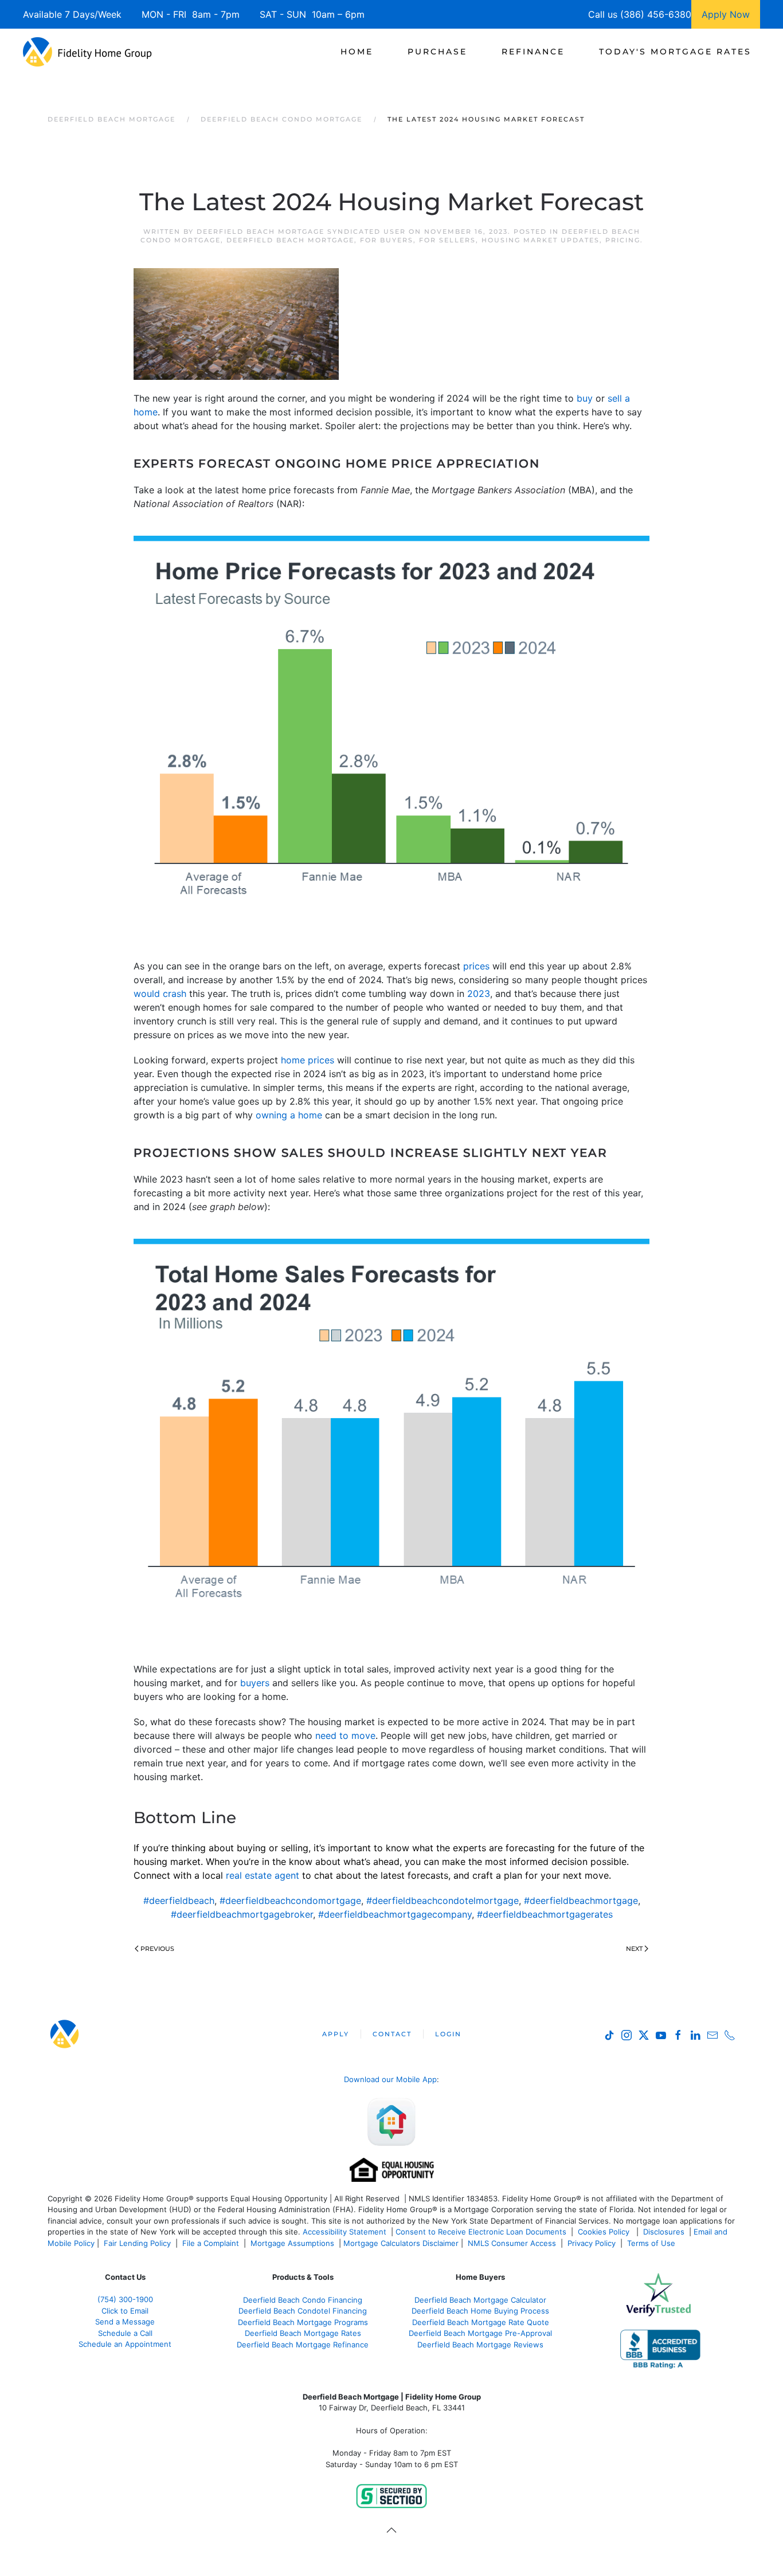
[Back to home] (87, 52)
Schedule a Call (125, 2333)
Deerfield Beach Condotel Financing (303, 2311)
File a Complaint (212, 2243)
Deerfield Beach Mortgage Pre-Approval (480, 2333)
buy (585, 398)
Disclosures (664, 2232)
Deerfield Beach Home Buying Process (480, 2311)
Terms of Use (652, 2243)
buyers (255, 1683)
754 (125, 2299)
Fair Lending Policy (137, 2243)
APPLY (336, 2034)
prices (476, 966)
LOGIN (448, 2034)
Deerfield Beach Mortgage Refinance (303, 2345)
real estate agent (263, 1875)
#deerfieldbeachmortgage (581, 1900)
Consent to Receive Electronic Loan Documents (481, 2232)
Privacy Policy (592, 2243)
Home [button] (357, 52)
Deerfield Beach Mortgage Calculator (480, 2300)
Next (634, 1949)
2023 (479, 994)
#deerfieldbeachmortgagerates (545, 1914)
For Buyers (387, 240)
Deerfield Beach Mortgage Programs (303, 2322)
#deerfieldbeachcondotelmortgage (443, 1900)
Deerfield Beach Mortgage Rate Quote (481, 2322)
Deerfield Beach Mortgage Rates (303, 2333)
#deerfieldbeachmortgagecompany (395, 1914)
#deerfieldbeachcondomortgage (290, 1900)
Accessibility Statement (344, 2232)
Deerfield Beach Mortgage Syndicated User (301, 231)
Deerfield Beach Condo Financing (303, 2300)
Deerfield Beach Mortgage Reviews (480, 2345)
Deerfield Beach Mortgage (290, 240)
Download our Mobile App (390, 2079)
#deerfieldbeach (179, 1900)
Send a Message (125, 2322)
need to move (345, 1735)
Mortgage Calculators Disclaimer (401, 2243)
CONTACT (392, 2034)
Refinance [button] (533, 52)
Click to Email (125, 2311)
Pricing (623, 240)
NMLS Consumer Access (512, 2243)
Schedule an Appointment (125, 2344)
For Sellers (447, 240)
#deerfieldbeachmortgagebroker (242, 1914)
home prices (308, 1060)
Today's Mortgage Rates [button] (675, 52)
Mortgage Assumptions (292, 2243)
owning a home (289, 1115)
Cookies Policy (605, 2232)
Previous (157, 1949)
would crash (160, 994)
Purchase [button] (437, 52)
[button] (391, 2530)
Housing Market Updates (541, 240)
